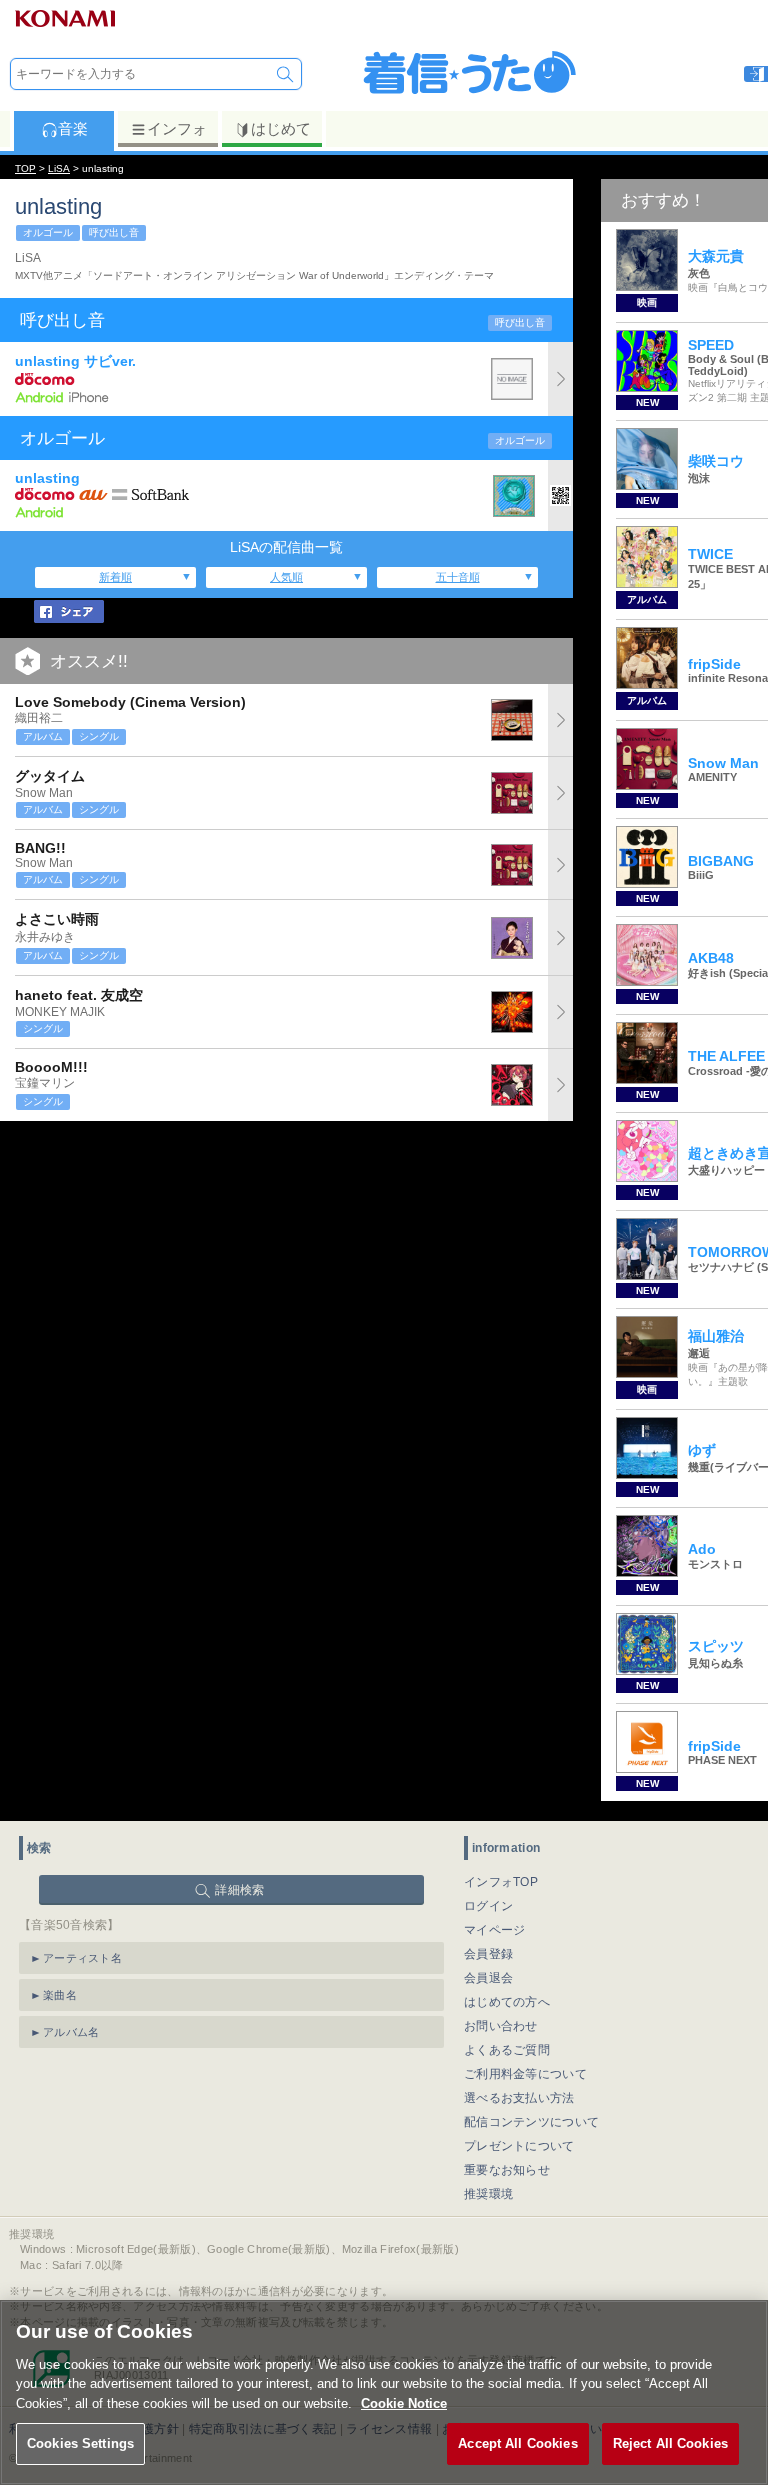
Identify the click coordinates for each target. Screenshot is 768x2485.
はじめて (281, 128)
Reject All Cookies (670, 2443)
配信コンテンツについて (531, 2122)
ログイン (488, 1906)
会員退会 (488, 1978)
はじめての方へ (507, 2002)
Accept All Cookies (517, 2443)
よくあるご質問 (507, 2050)
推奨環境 (488, 2194)
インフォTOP (501, 1882)
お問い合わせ (501, 2026)
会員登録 (488, 1954)
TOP (25, 168)
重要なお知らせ (507, 2170)
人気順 (286, 577)
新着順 (115, 577)
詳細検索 (239, 1890)
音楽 (73, 128)
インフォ (177, 128)
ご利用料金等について (525, 2074)
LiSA (59, 168)
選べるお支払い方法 (519, 2098)
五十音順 (458, 577)
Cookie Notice (404, 2403)
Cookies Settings (80, 2443)
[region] (384, 2392)
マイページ (495, 1930)
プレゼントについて (519, 2146)
